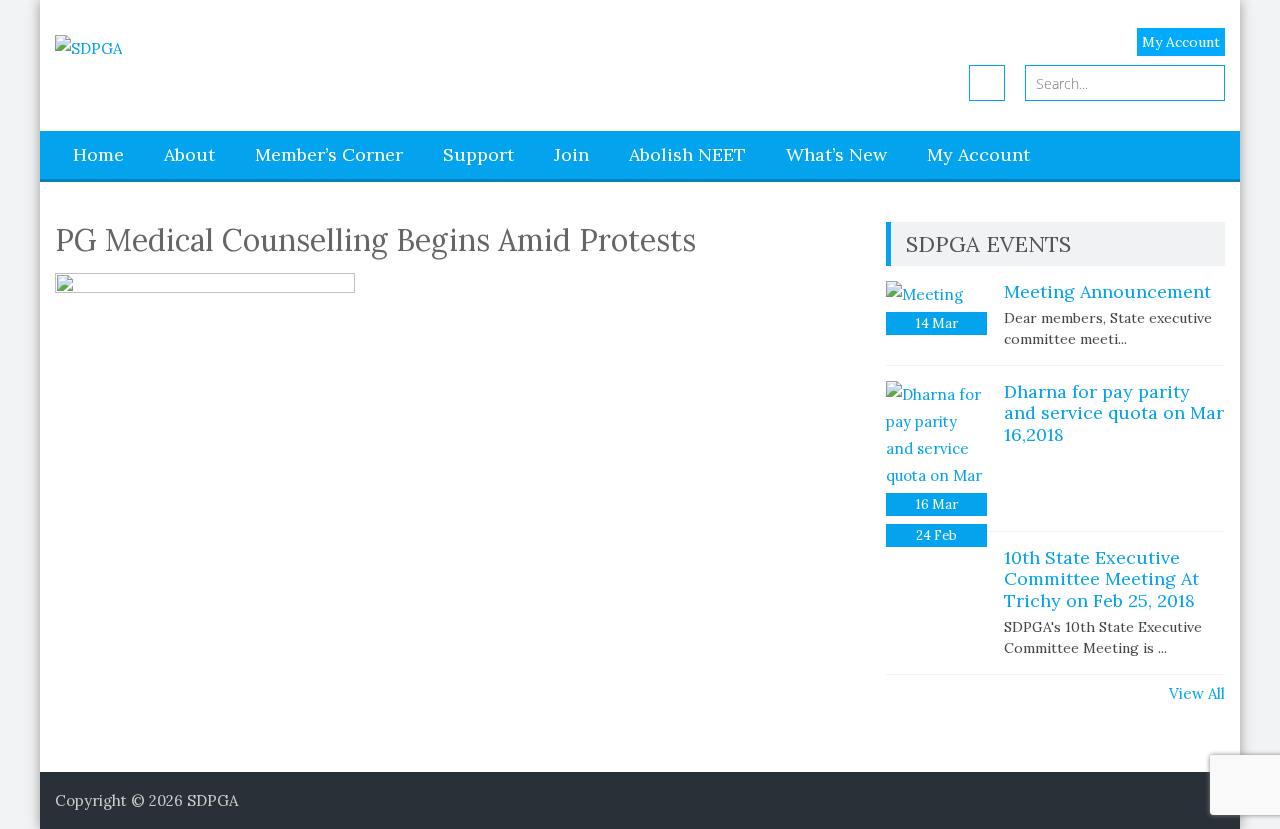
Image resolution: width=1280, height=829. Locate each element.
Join (571, 154)
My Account (1181, 42)
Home (98, 154)
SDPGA (212, 800)
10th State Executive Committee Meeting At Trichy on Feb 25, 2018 (1101, 579)
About (189, 154)
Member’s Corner (329, 154)
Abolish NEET (687, 154)
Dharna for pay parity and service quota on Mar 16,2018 (1114, 413)
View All (1197, 693)
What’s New (836, 154)
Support (478, 154)
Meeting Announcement (1107, 291)
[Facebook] (987, 83)
